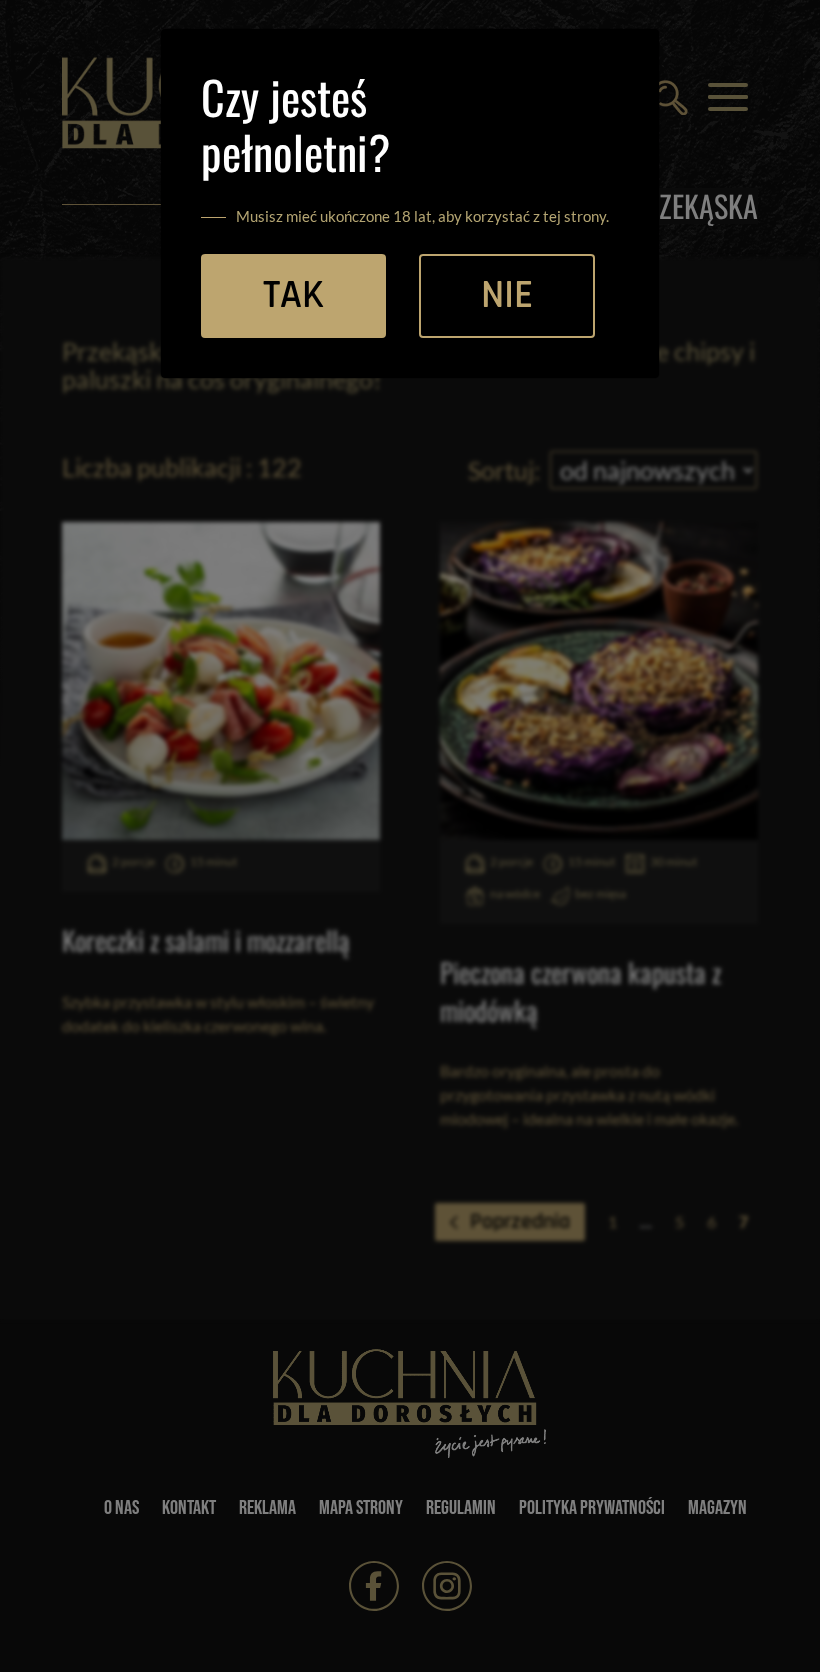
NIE (507, 295)
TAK (293, 295)
